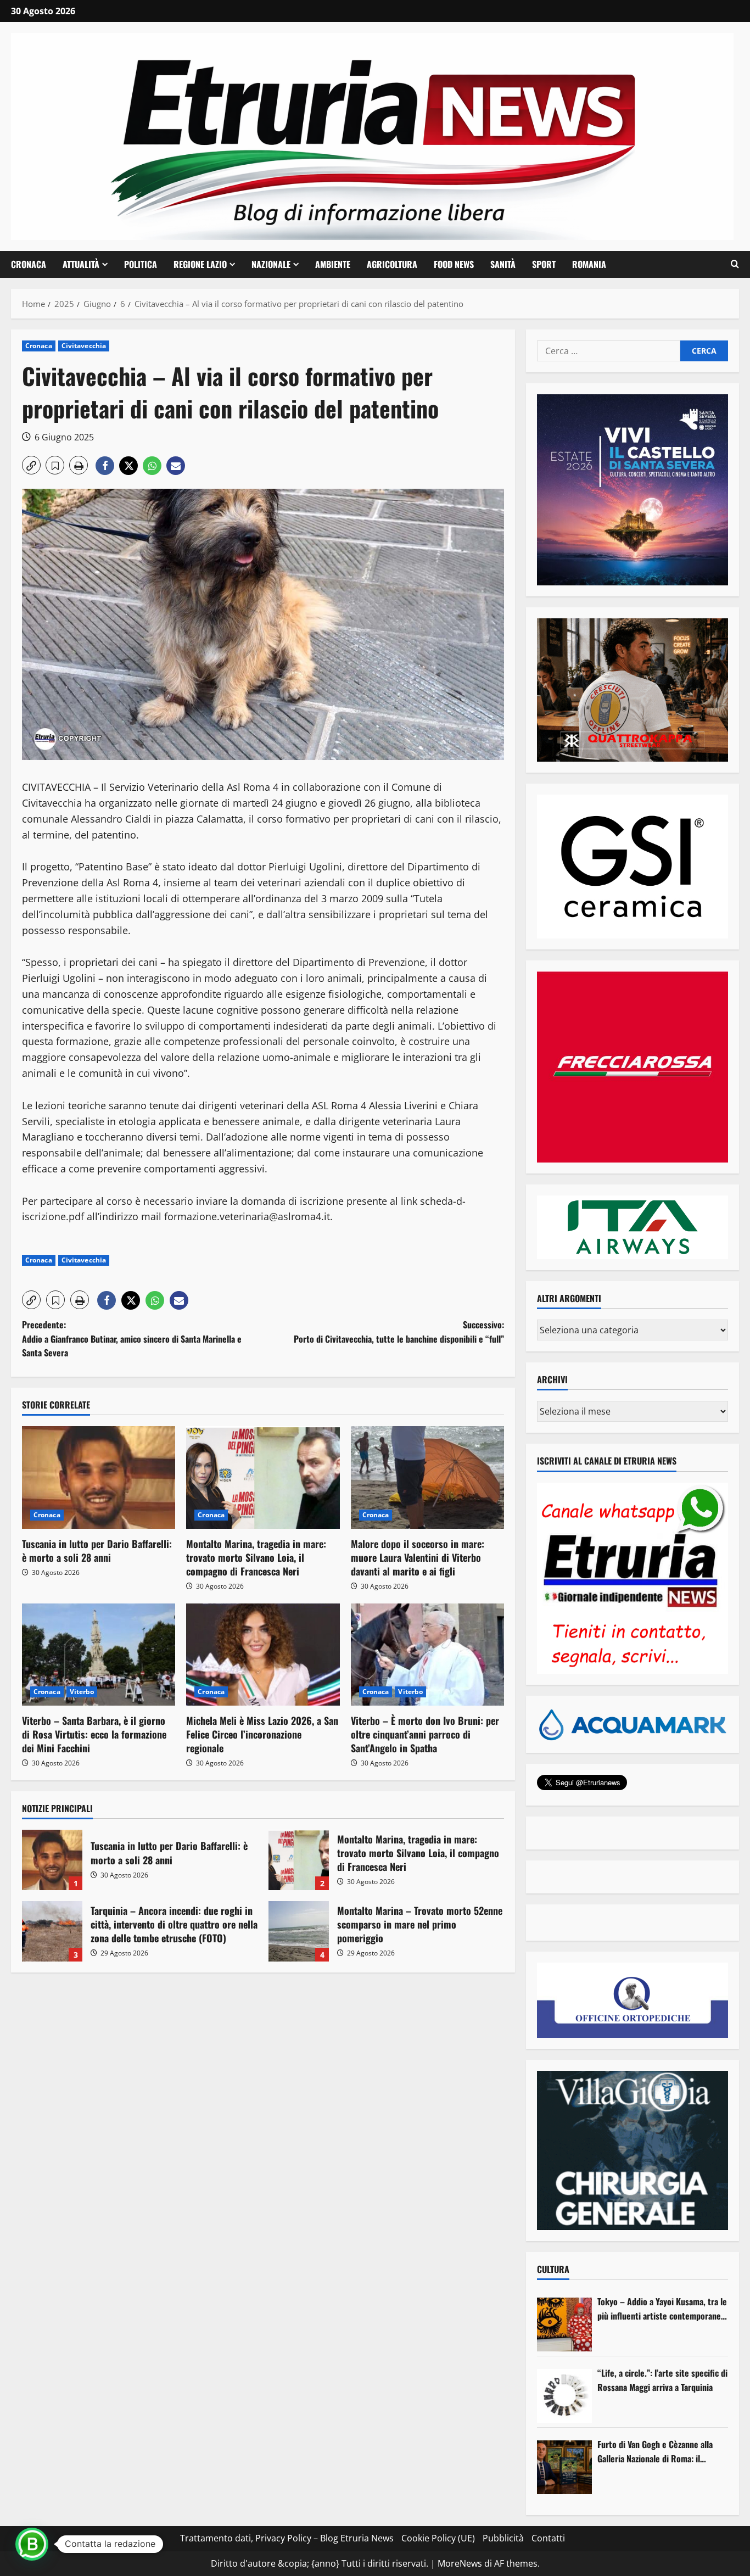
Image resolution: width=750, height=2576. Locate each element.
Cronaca (29, 264)
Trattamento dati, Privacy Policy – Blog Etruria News (287, 2538)
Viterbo (82, 1692)
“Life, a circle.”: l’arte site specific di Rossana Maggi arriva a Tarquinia (662, 2380)
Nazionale (271, 264)
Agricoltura (392, 264)
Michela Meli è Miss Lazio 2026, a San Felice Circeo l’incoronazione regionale (262, 1734)
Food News (454, 264)
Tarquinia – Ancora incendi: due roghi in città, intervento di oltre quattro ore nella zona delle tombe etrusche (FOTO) (52, 1931)
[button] (735, 264)
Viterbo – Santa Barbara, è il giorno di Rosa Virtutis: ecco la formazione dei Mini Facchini (94, 1734)
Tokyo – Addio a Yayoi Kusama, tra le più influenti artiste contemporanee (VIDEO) (662, 2309)
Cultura (553, 2269)
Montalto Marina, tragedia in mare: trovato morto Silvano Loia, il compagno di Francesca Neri (256, 1557)
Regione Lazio (200, 264)
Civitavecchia (84, 346)
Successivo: (399, 1332)
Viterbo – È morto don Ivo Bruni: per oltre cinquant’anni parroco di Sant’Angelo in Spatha (425, 1734)
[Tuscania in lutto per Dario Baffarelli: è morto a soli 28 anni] (99, 1477)
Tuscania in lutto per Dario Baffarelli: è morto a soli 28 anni (97, 1550)
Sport (544, 264)
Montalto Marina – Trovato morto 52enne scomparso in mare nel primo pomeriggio (299, 1931)
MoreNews (460, 2563)
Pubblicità (503, 2538)
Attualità (81, 264)
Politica (141, 264)
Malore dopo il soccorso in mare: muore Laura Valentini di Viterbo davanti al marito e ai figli (418, 1557)
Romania (589, 264)
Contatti (548, 2538)
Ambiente (333, 264)
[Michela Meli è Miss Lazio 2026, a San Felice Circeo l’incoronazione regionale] (263, 1655)
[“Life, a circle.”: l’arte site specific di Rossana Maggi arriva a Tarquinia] (564, 2396)
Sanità (503, 264)
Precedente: (132, 1339)
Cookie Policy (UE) (438, 2538)
